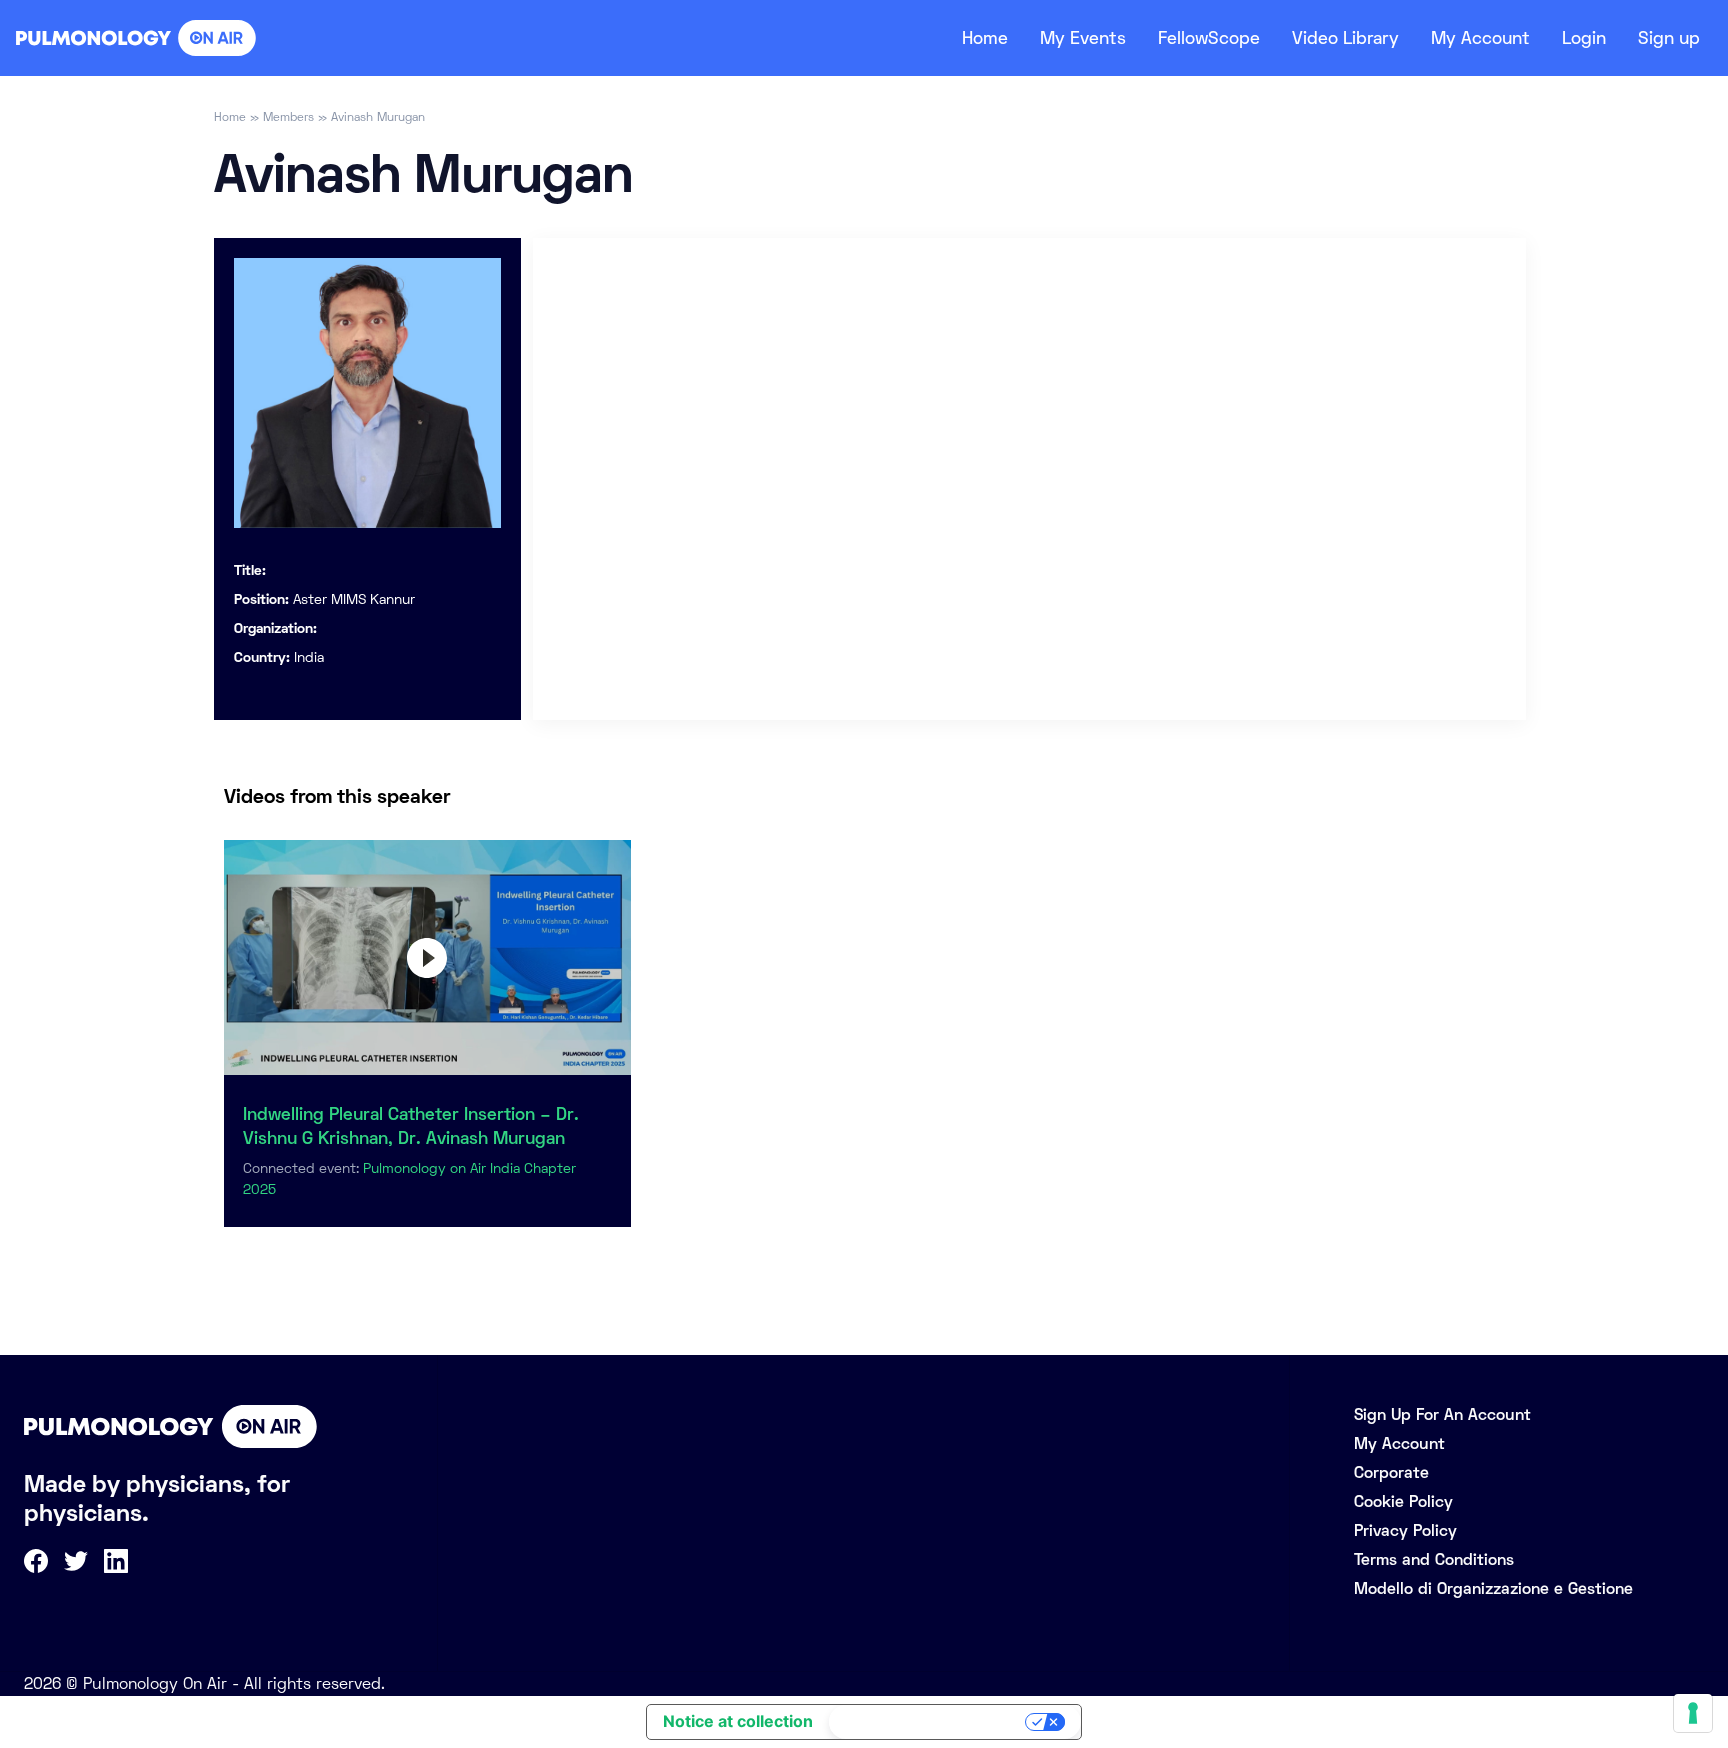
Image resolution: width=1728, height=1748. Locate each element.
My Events (1083, 38)
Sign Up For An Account (1442, 1414)
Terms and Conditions (1434, 1559)
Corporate (1391, 1472)
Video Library (1345, 38)
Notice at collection (738, 1721)
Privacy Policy (1405, 1530)
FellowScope (1209, 38)
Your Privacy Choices (929, 1722)
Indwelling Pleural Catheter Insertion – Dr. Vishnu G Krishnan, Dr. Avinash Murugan (411, 1126)
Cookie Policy (1403, 1501)
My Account (1480, 38)
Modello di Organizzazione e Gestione (1493, 1588)
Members (288, 117)
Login (1584, 38)
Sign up (1669, 38)
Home (985, 38)
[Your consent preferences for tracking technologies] (1693, 1713)
